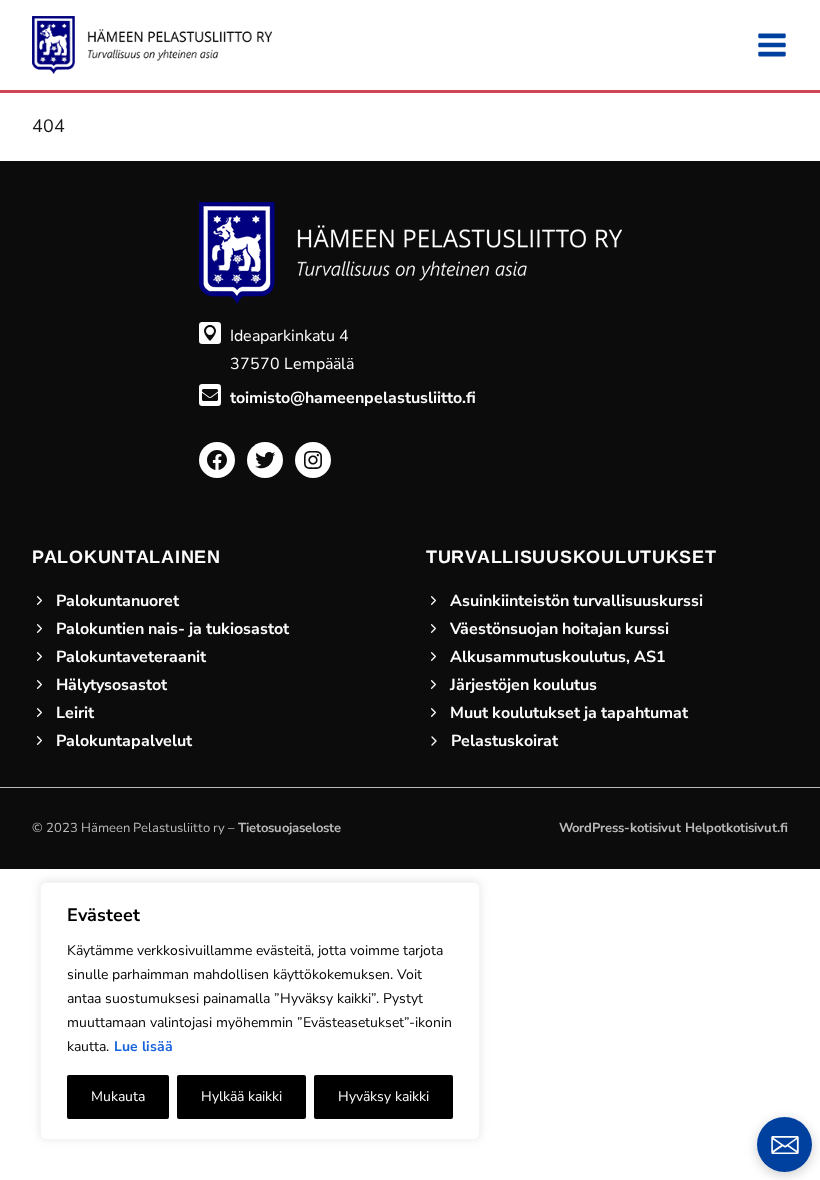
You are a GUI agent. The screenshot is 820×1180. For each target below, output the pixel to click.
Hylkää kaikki (241, 1096)
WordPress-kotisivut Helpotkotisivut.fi (673, 828)
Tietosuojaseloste (289, 828)
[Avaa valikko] (772, 45)
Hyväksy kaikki (383, 1096)
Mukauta (118, 1096)
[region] (260, 1011)
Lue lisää (143, 1046)
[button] (784, 1144)
